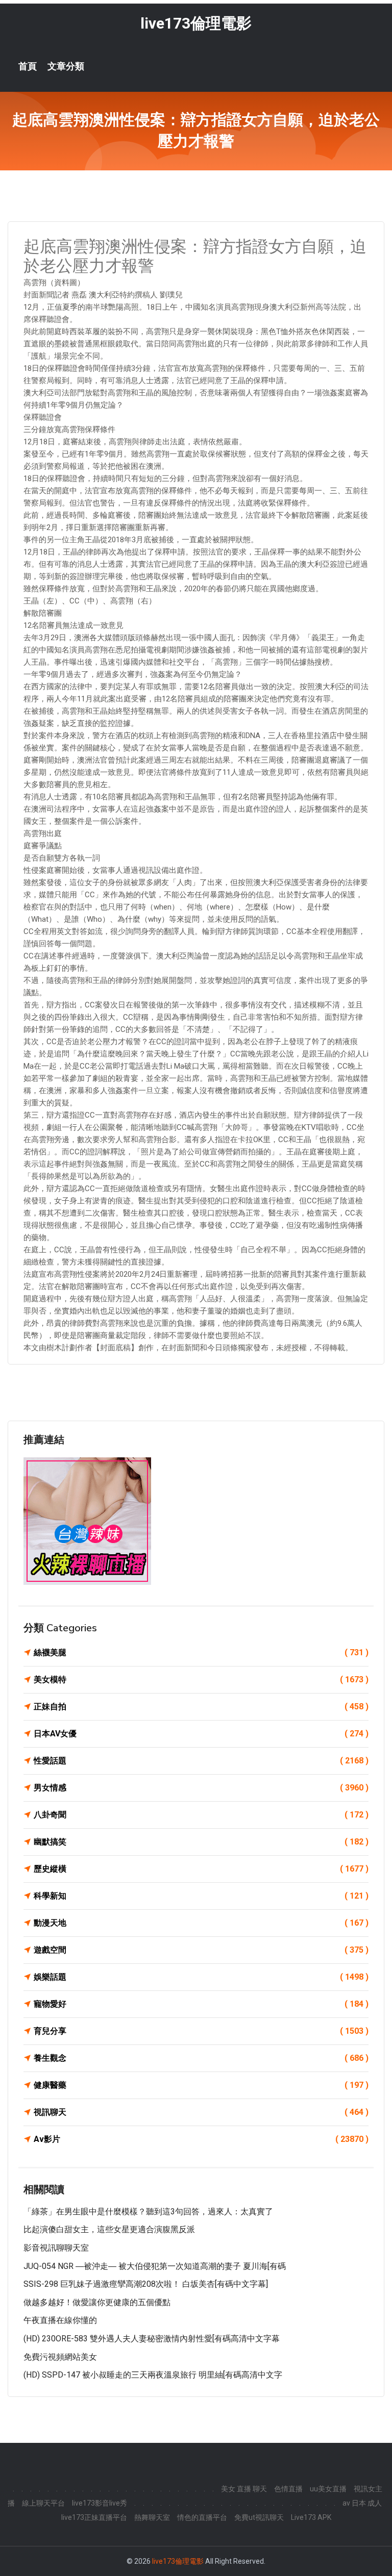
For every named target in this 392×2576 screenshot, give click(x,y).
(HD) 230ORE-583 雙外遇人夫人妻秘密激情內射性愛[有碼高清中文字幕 (152, 2339)
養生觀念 (201, 2058)
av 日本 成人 (362, 2503)
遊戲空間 (201, 1950)
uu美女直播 (328, 2489)
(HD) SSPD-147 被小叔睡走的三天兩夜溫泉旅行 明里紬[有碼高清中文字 (153, 2375)
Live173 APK (311, 2517)
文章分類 (66, 66)
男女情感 (201, 1788)
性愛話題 (201, 1761)
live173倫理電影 (196, 23)
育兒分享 (201, 2031)
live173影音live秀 (100, 2503)
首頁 (28, 66)
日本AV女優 (201, 1734)
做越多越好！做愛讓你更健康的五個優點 (97, 2302)
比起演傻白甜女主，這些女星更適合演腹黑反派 (109, 2229)
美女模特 (201, 1680)
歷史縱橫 (201, 1869)
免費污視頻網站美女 (60, 2357)
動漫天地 (201, 1923)
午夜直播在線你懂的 (60, 2320)
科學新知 (201, 1896)
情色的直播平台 (202, 2517)
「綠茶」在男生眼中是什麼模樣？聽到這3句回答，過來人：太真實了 (148, 2212)
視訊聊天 (201, 2112)
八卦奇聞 (201, 1815)
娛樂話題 (201, 1977)
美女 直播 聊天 (244, 2489)
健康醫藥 (201, 2085)
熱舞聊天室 (152, 2517)
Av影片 (201, 2139)
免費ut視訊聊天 (259, 2517)
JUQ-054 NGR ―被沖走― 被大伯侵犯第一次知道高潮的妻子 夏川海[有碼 (155, 2266)
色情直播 (288, 2489)
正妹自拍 (201, 1707)
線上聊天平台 (43, 2503)
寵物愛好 (201, 2004)
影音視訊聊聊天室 (56, 2248)
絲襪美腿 (201, 1652)
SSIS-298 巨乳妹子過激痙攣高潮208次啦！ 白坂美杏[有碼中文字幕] (146, 2284)
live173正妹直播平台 (94, 2517)
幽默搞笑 (201, 1842)
